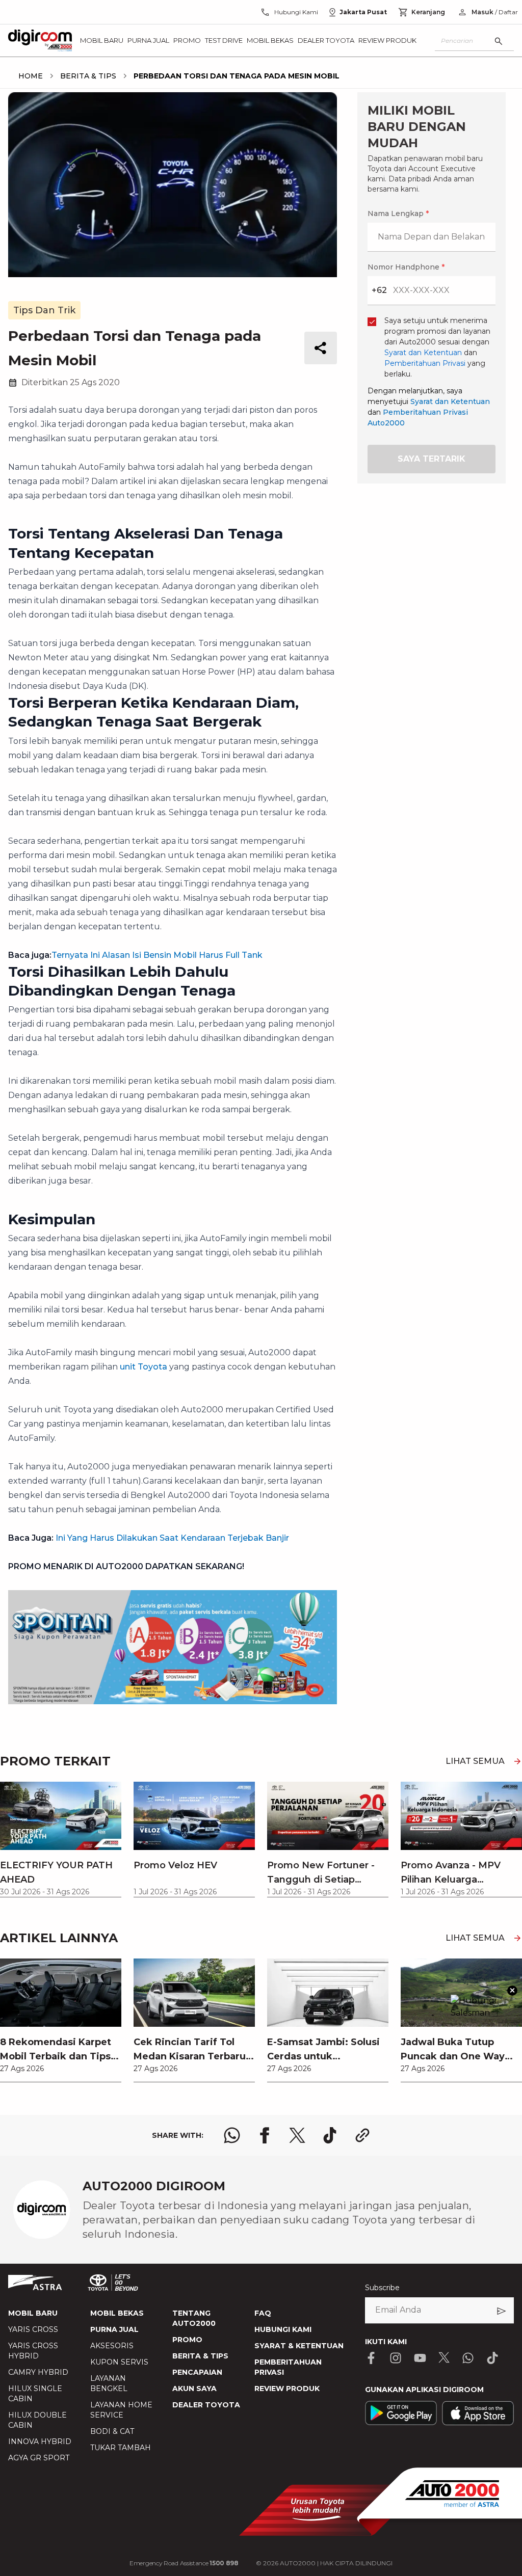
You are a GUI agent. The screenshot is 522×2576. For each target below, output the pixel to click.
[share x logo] (297, 2135)
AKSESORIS (112, 2346)
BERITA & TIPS (200, 2356)
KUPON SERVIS (119, 2362)
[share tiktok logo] (330, 2135)
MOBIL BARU (33, 2313)
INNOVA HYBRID (40, 2441)
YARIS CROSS (33, 2329)
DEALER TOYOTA (206, 2405)
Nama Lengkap (398, 213)
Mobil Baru (102, 40)
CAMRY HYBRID (38, 2372)
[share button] (321, 348)
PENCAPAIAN (197, 2372)
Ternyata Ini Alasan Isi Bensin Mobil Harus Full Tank (157, 955)
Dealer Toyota (326, 40)
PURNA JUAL (114, 2329)
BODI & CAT (112, 2431)
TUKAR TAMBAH (121, 2448)
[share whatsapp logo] (232, 2135)
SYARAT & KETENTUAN (299, 2346)
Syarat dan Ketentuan (450, 401)
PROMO (187, 2340)
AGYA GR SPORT (39, 2458)
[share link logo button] (362, 2135)
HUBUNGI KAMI (283, 2329)
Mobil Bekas (270, 40)
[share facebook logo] (265, 2135)
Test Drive (224, 40)
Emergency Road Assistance (184, 2563)
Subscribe (382, 2288)
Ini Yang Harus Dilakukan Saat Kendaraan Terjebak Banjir (172, 1538)
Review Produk (387, 40)
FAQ (263, 2313)
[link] (61, 2020)
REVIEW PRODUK (287, 2389)
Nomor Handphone (406, 267)
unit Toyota (143, 1367)
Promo (187, 40)
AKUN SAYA (194, 2389)
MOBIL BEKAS (117, 2313)
